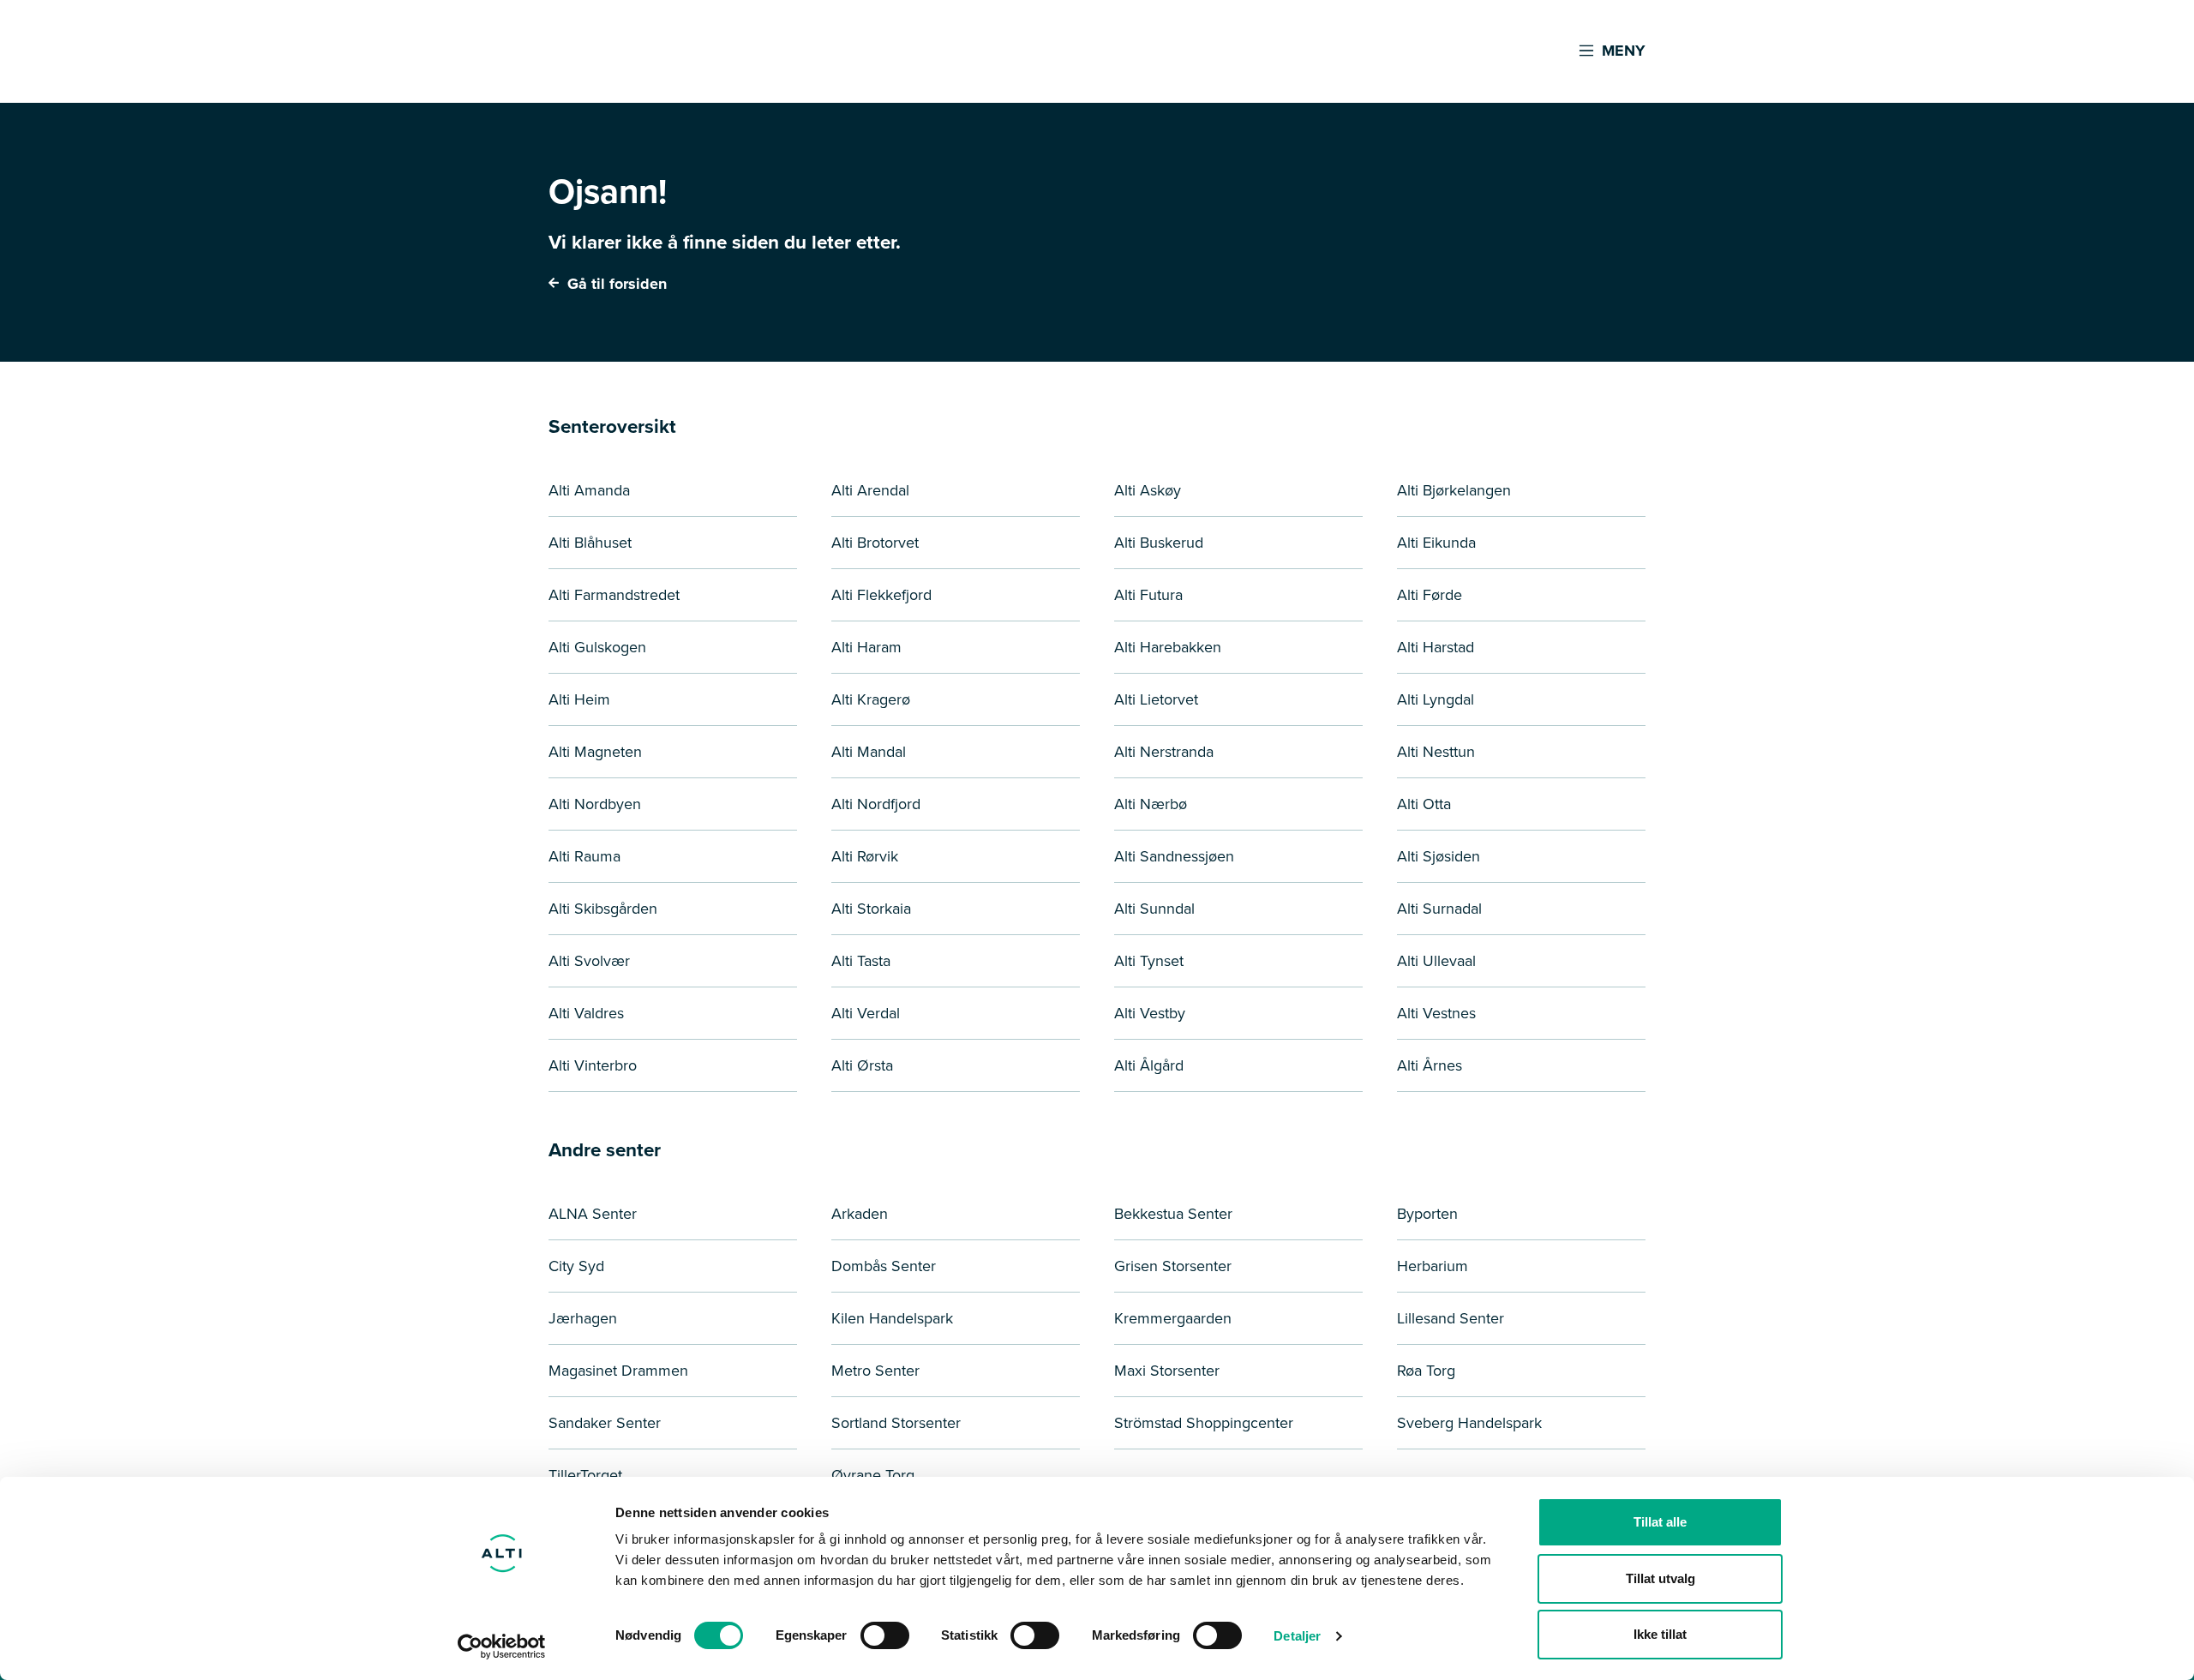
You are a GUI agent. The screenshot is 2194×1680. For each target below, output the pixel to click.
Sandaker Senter (605, 1423)
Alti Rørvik (865, 856)
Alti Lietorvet (1156, 699)
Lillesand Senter (1451, 1318)
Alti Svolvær (589, 961)
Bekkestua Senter (1173, 1214)
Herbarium (1433, 1266)
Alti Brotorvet (875, 543)
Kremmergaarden (1173, 1318)
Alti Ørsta (862, 1065)
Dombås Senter (884, 1266)
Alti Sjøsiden (1439, 856)
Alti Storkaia (871, 909)
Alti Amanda (589, 490)
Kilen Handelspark (892, 1318)
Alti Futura (1148, 595)
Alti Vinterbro (593, 1065)
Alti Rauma (584, 856)
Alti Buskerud (1159, 543)
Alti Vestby (1150, 1013)
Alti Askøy (1148, 490)
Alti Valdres (586, 1013)
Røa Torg (1426, 1371)
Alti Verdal (866, 1013)
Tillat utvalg (1660, 1578)
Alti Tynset (1149, 961)
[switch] (885, 1635)
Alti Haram (866, 647)
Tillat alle (1660, 1522)
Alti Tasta (861, 961)
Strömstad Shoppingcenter (1204, 1423)
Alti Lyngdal (1436, 699)
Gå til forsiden (615, 284)
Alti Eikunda (1436, 543)
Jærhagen (583, 1318)
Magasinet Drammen (618, 1371)
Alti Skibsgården (603, 909)
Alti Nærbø (1151, 804)
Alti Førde (1430, 595)
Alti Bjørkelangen (1454, 490)
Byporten (1427, 1214)
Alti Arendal (870, 490)
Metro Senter (875, 1371)
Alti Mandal (869, 752)
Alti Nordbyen (595, 804)
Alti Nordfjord (876, 804)
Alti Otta (1424, 804)
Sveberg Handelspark (1469, 1423)
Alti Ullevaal (1436, 961)
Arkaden (860, 1214)
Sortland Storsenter (896, 1423)
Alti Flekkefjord (881, 595)
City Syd (576, 1266)
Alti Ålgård (1149, 1065)
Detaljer (1297, 1636)
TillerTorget (585, 1475)
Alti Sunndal (1154, 909)
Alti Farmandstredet (614, 595)
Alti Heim (579, 699)
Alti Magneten (595, 752)
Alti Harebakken (1168, 647)
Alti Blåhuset (590, 543)
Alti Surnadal (1439, 909)
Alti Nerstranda (1164, 752)
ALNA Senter (593, 1214)
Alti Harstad (1436, 647)
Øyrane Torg (873, 1475)
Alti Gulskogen (597, 647)
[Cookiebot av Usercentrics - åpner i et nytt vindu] (502, 1647)
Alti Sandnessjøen (1174, 856)
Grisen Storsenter (1173, 1266)
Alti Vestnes (1436, 1013)
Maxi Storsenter (1167, 1371)
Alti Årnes (1430, 1065)
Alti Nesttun (1436, 752)
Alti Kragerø (871, 699)
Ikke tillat (1660, 1634)
